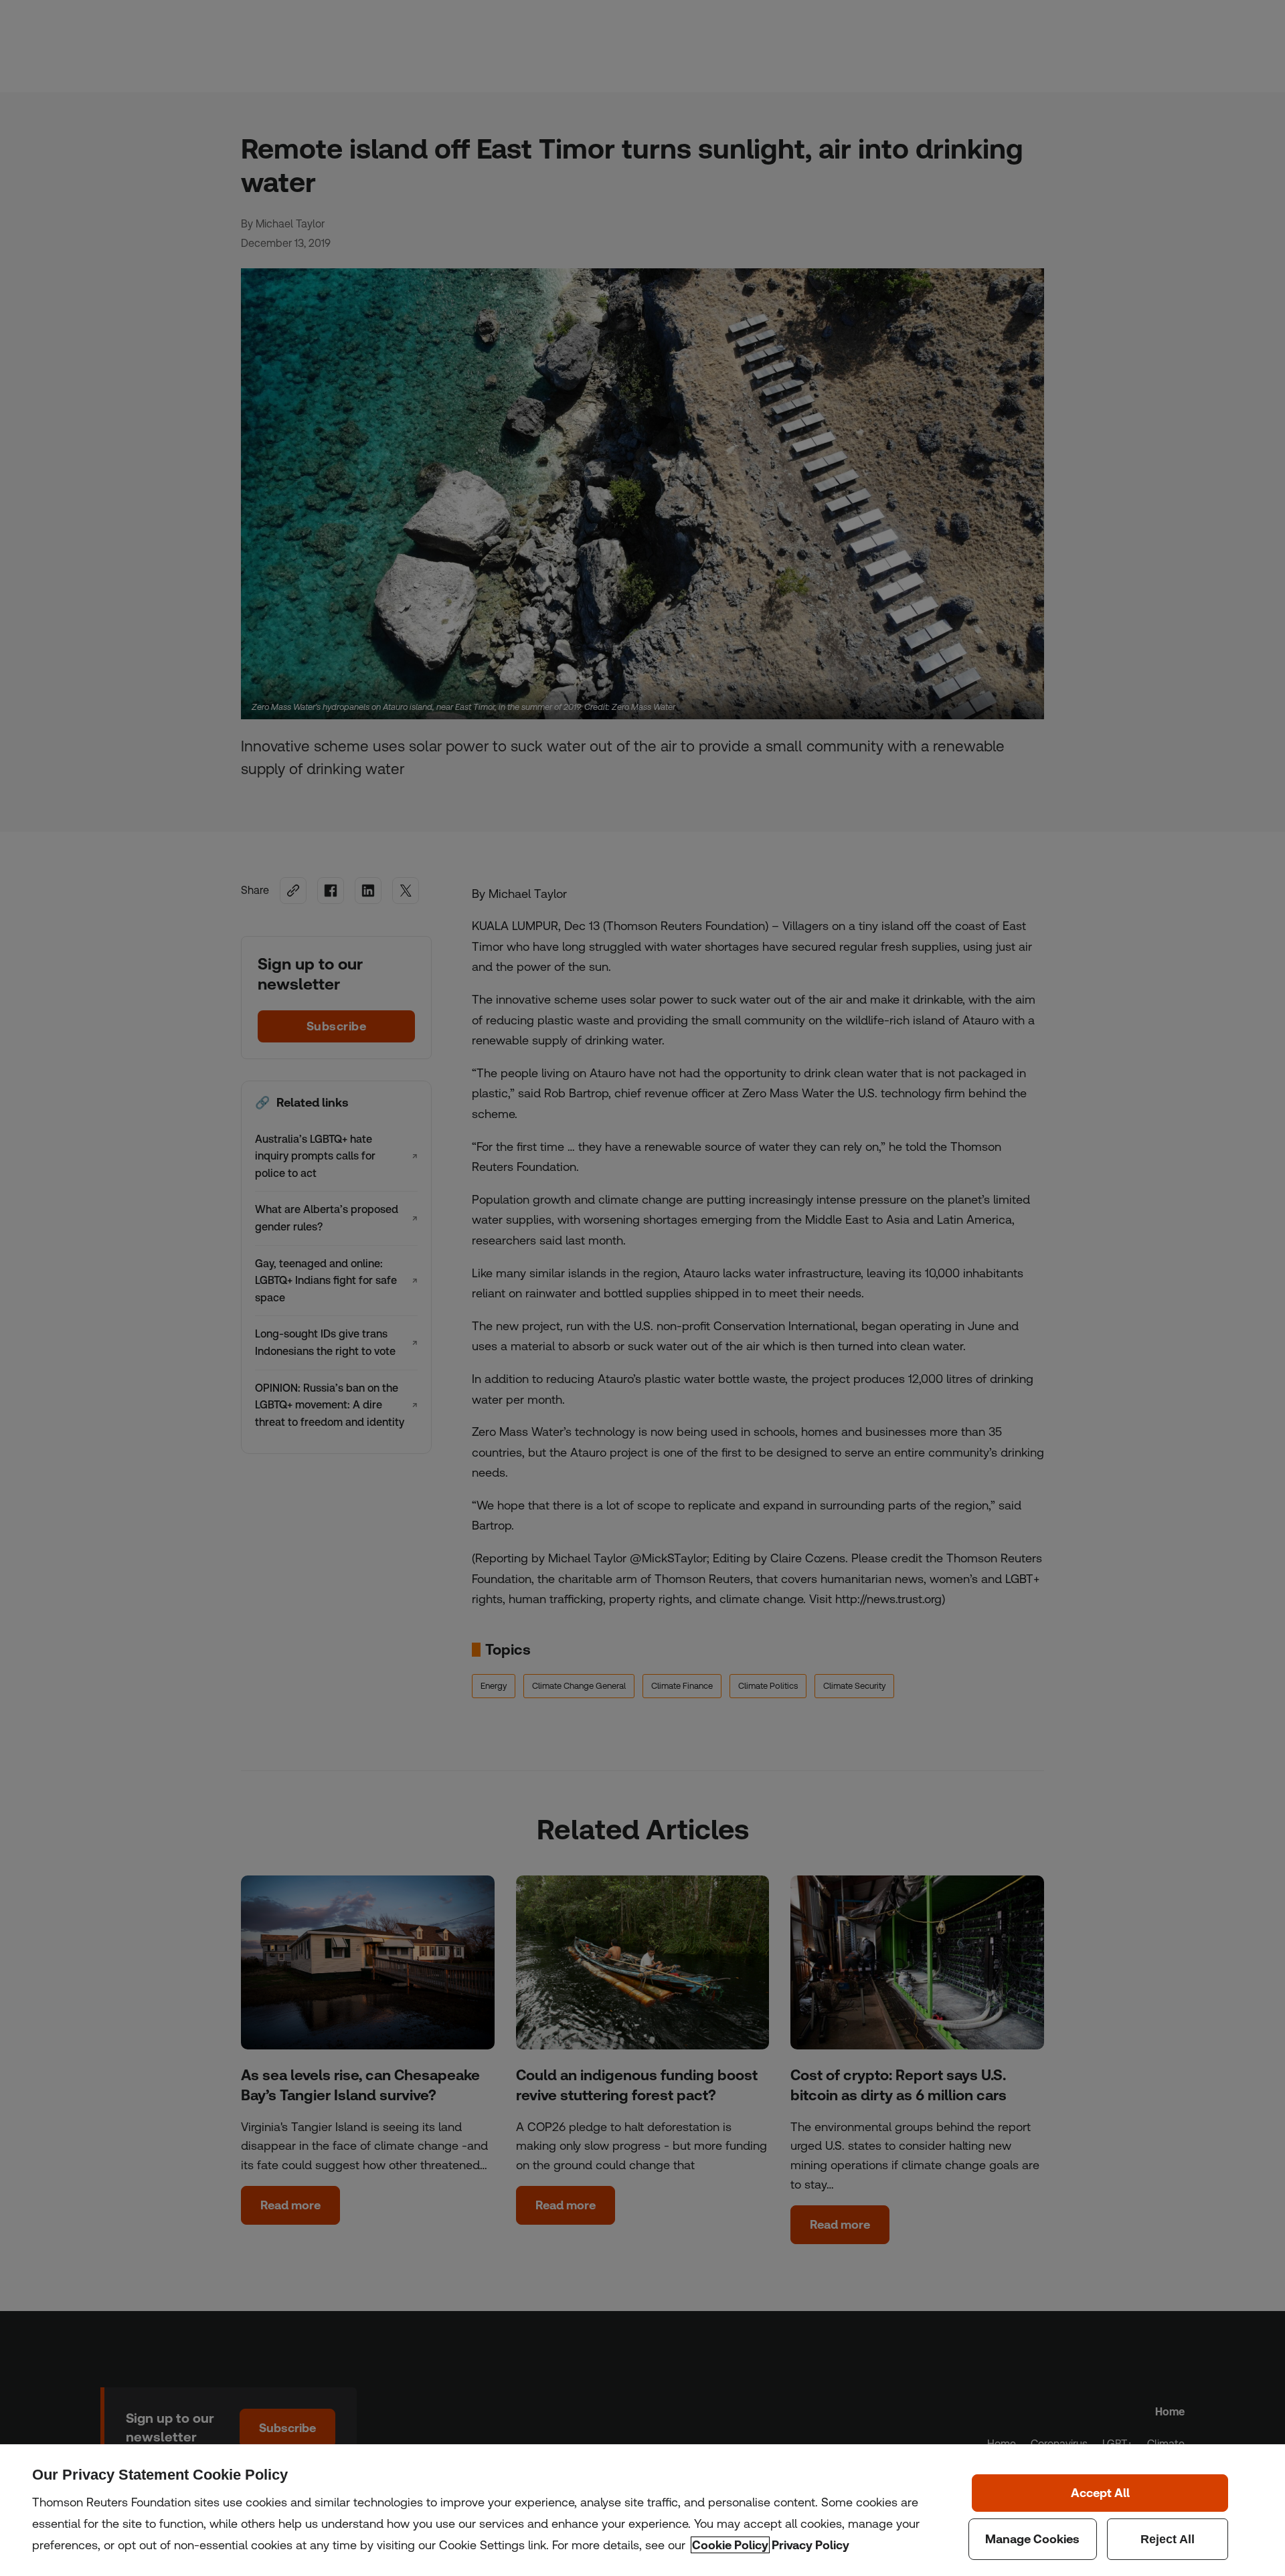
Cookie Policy (730, 2545)
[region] (642, 2510)
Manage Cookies (1033, 2539)
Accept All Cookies (1100, 2493)
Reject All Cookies (1168, 2539)
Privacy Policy (810, 2545)
